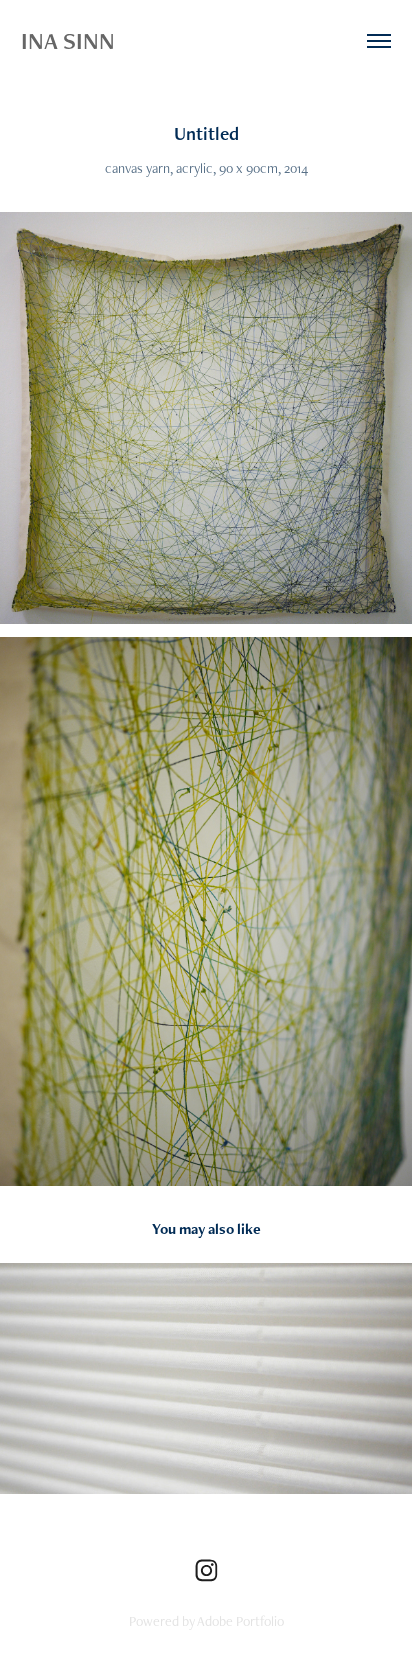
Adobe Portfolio (240, 1621)
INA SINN (68, 40)
